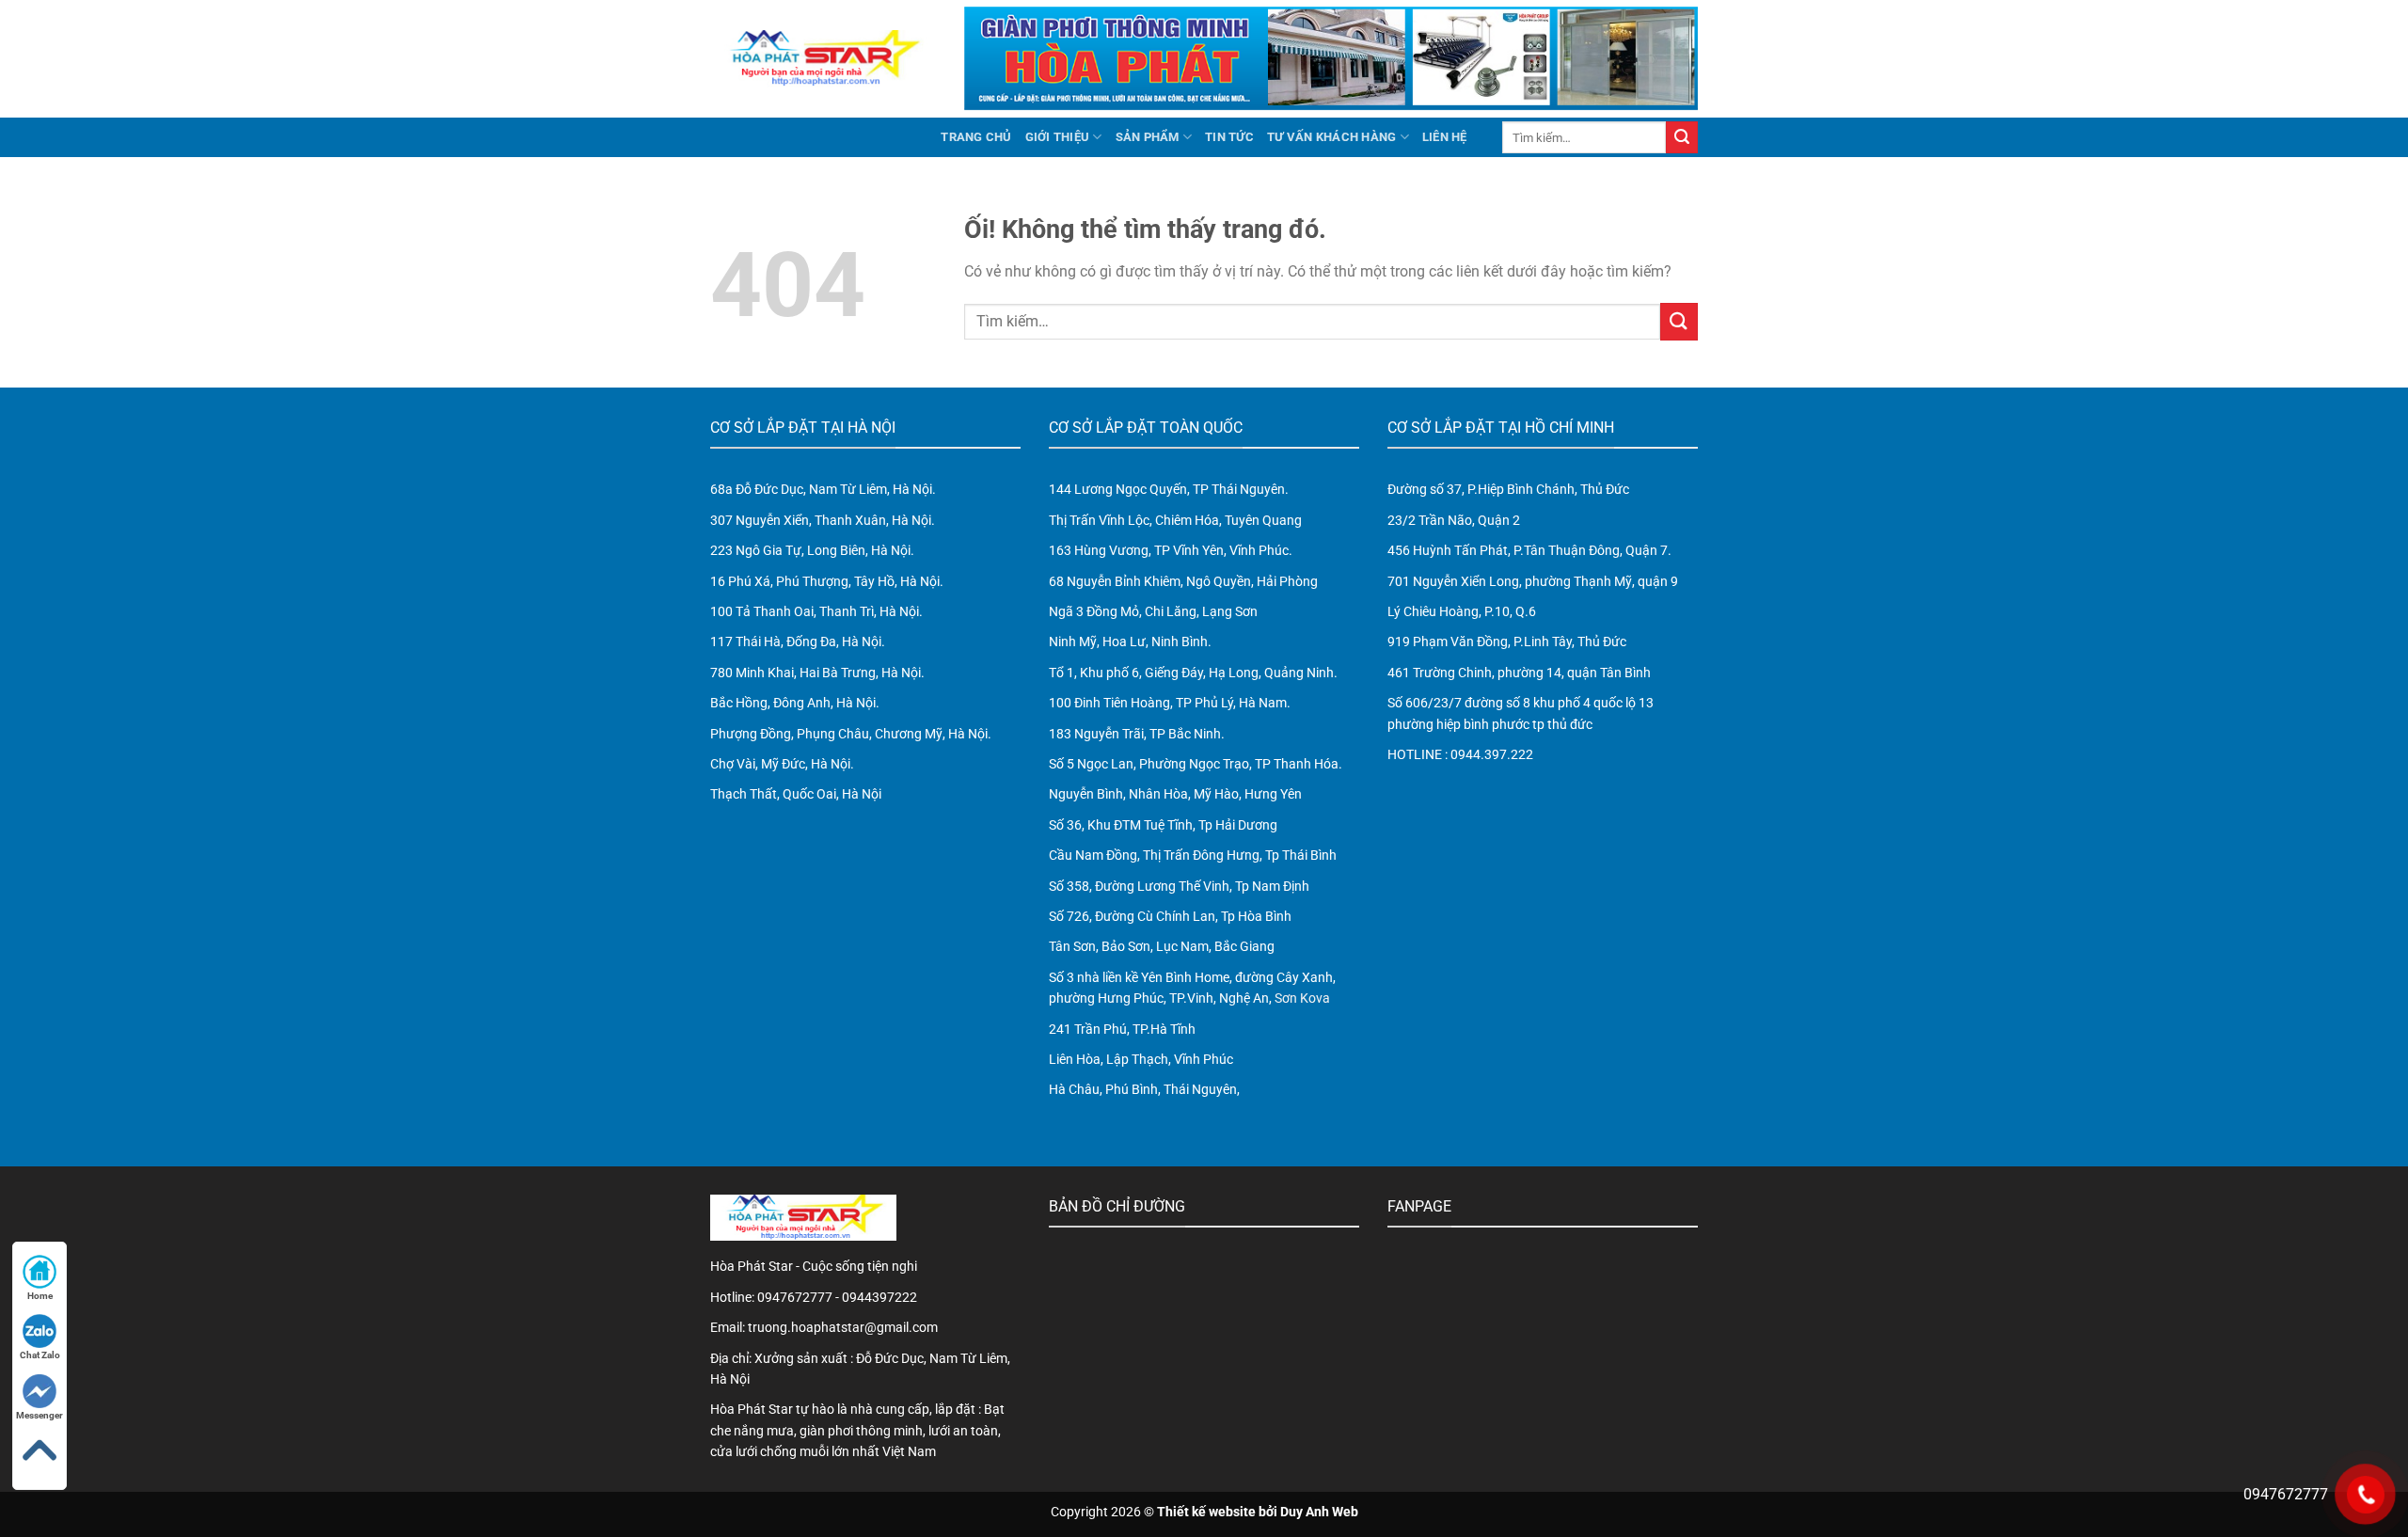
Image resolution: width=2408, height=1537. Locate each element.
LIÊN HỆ (1445, 137)
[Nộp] (1682, 137)
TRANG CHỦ (976, 137)
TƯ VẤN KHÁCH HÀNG (1331, 137)
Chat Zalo (40, 1355)
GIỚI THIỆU (1058, 137)
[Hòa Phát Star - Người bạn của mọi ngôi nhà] (823, 58)
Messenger (40, 1415)
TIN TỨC (1229, 137)
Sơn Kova (1302, 998)
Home (40, 1296)
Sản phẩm (1148, 137)
